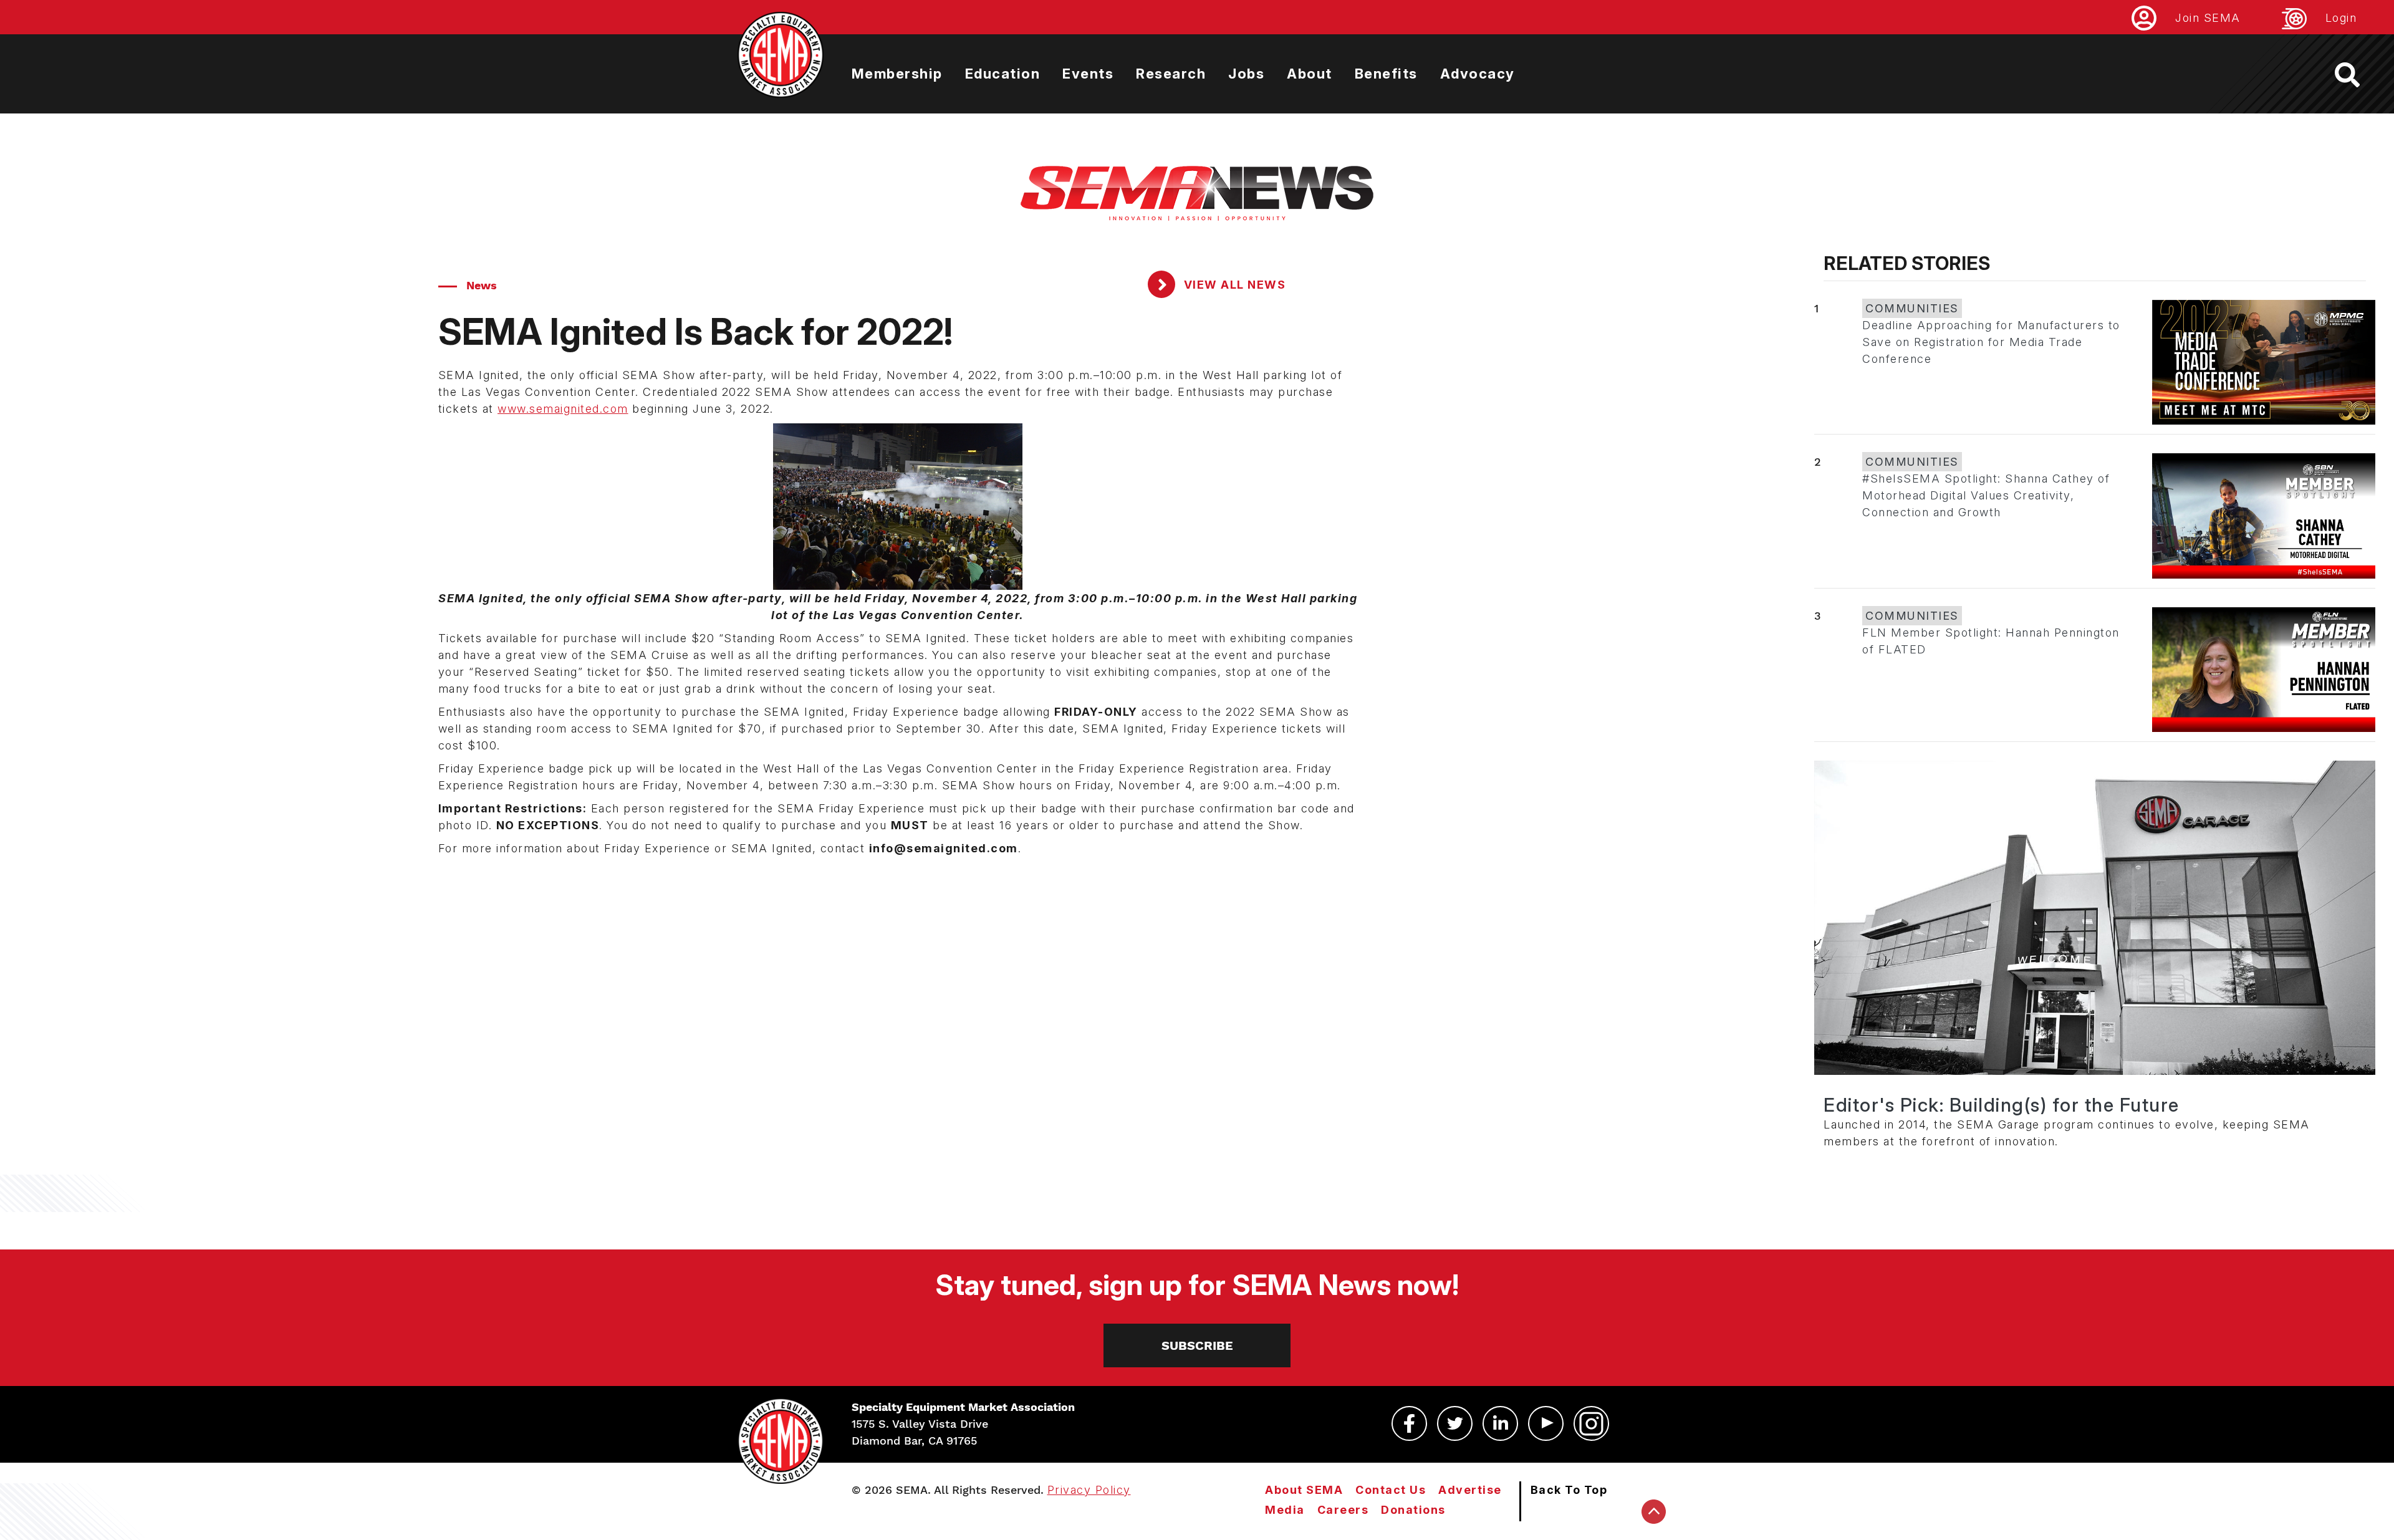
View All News (1233, 285)
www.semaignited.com (563, 409)
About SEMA (1304, 1490)
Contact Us (1391, 1490)
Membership (897, 74)
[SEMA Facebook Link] (1409, 1423)
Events (1088, 74)
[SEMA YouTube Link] (1546, 1423)
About (1310, 74)
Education (1003, 74)
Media (1285, 1510)
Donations (1413, 1510)
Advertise (1470, 1490)
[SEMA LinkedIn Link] (1500, 1423)
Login (2341, 18)
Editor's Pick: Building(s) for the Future (2002, 1105)
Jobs (1246, 74)
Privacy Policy (1089, 1490)
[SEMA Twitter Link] (1455, 1423)
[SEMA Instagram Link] (1591, 1423)
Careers (1343, 1510)
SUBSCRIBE (1197, 1345)
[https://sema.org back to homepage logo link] (2358, 75)
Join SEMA (2208, 18)
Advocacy (1478, 74)
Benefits (1386, 74)
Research (1171, 74)
